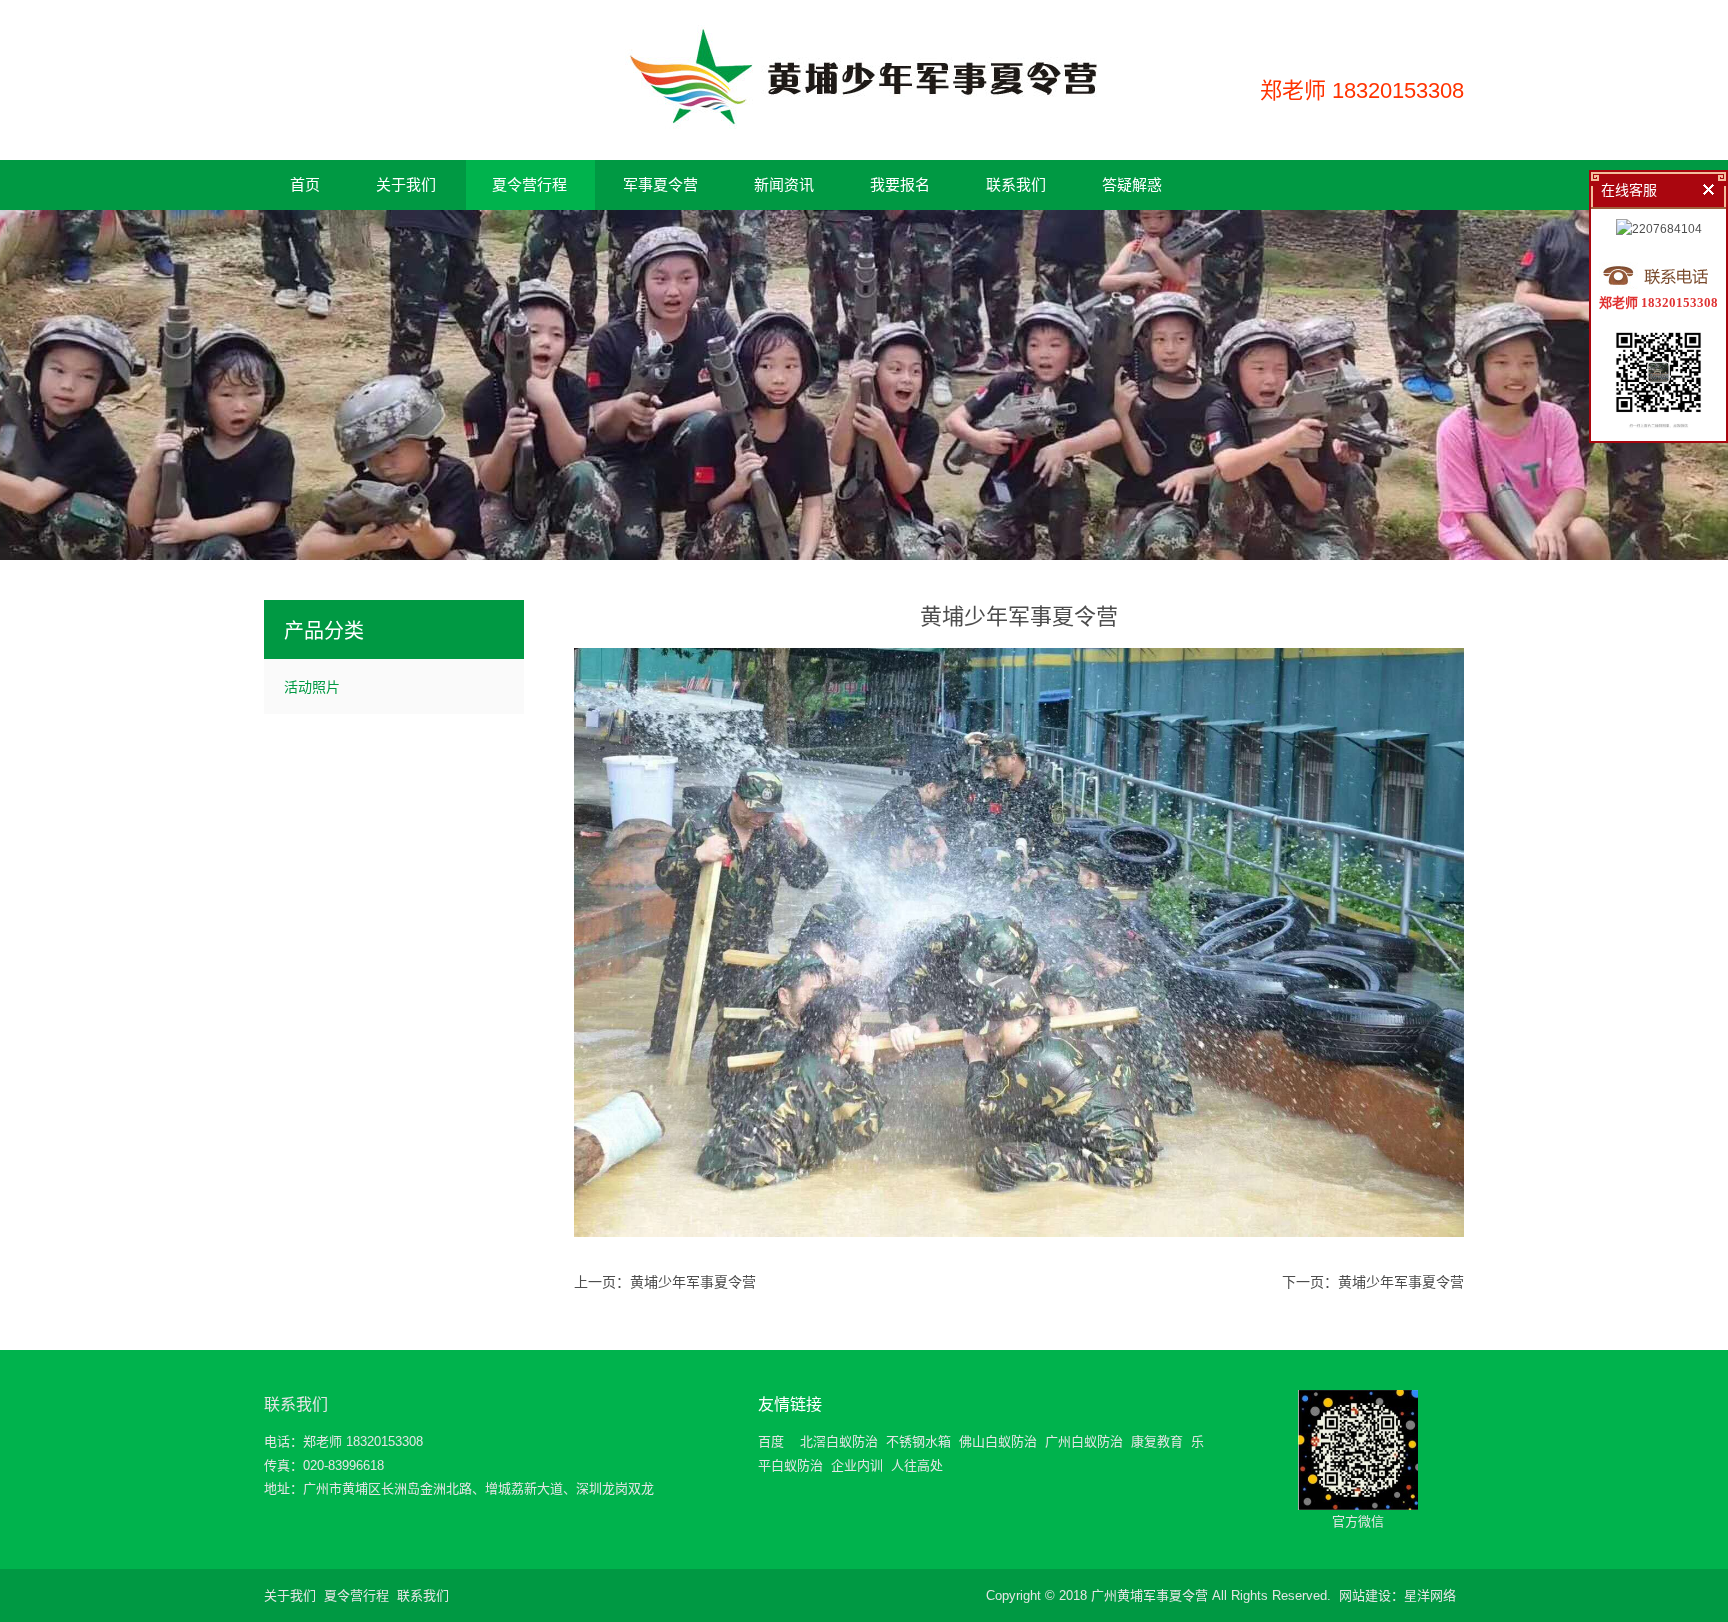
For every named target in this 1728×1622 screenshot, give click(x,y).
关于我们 (290, 1595)
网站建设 (1365, 1595)
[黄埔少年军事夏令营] (864, 122)
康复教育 (1157, 1441)
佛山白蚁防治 (998, 1441)
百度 (771, 1441)
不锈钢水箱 (918, 1441)
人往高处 (917, 1465)
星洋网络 (1430, 1595)
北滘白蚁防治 (839, 1441)
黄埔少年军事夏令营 (693, 1282)
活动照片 (312, 687)
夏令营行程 (356, 1595)
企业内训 (857, 1465)
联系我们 (296, 1404)
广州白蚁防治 (1084, 1441)
